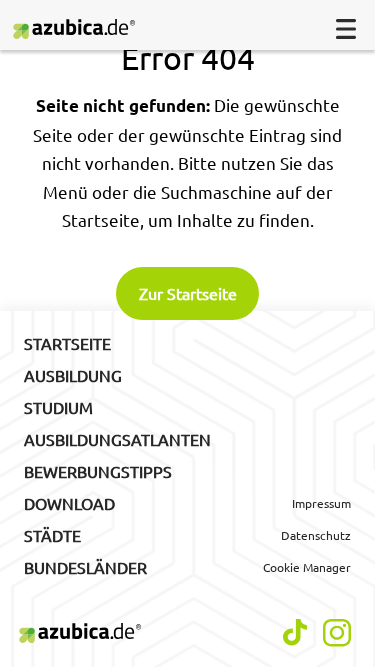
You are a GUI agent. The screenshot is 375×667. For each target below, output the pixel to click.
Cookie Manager (307, 567)
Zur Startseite (188, 293)
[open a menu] (346, 29)
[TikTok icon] (295, 632)
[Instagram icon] (337, 633)
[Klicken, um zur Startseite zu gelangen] (82, 29)
